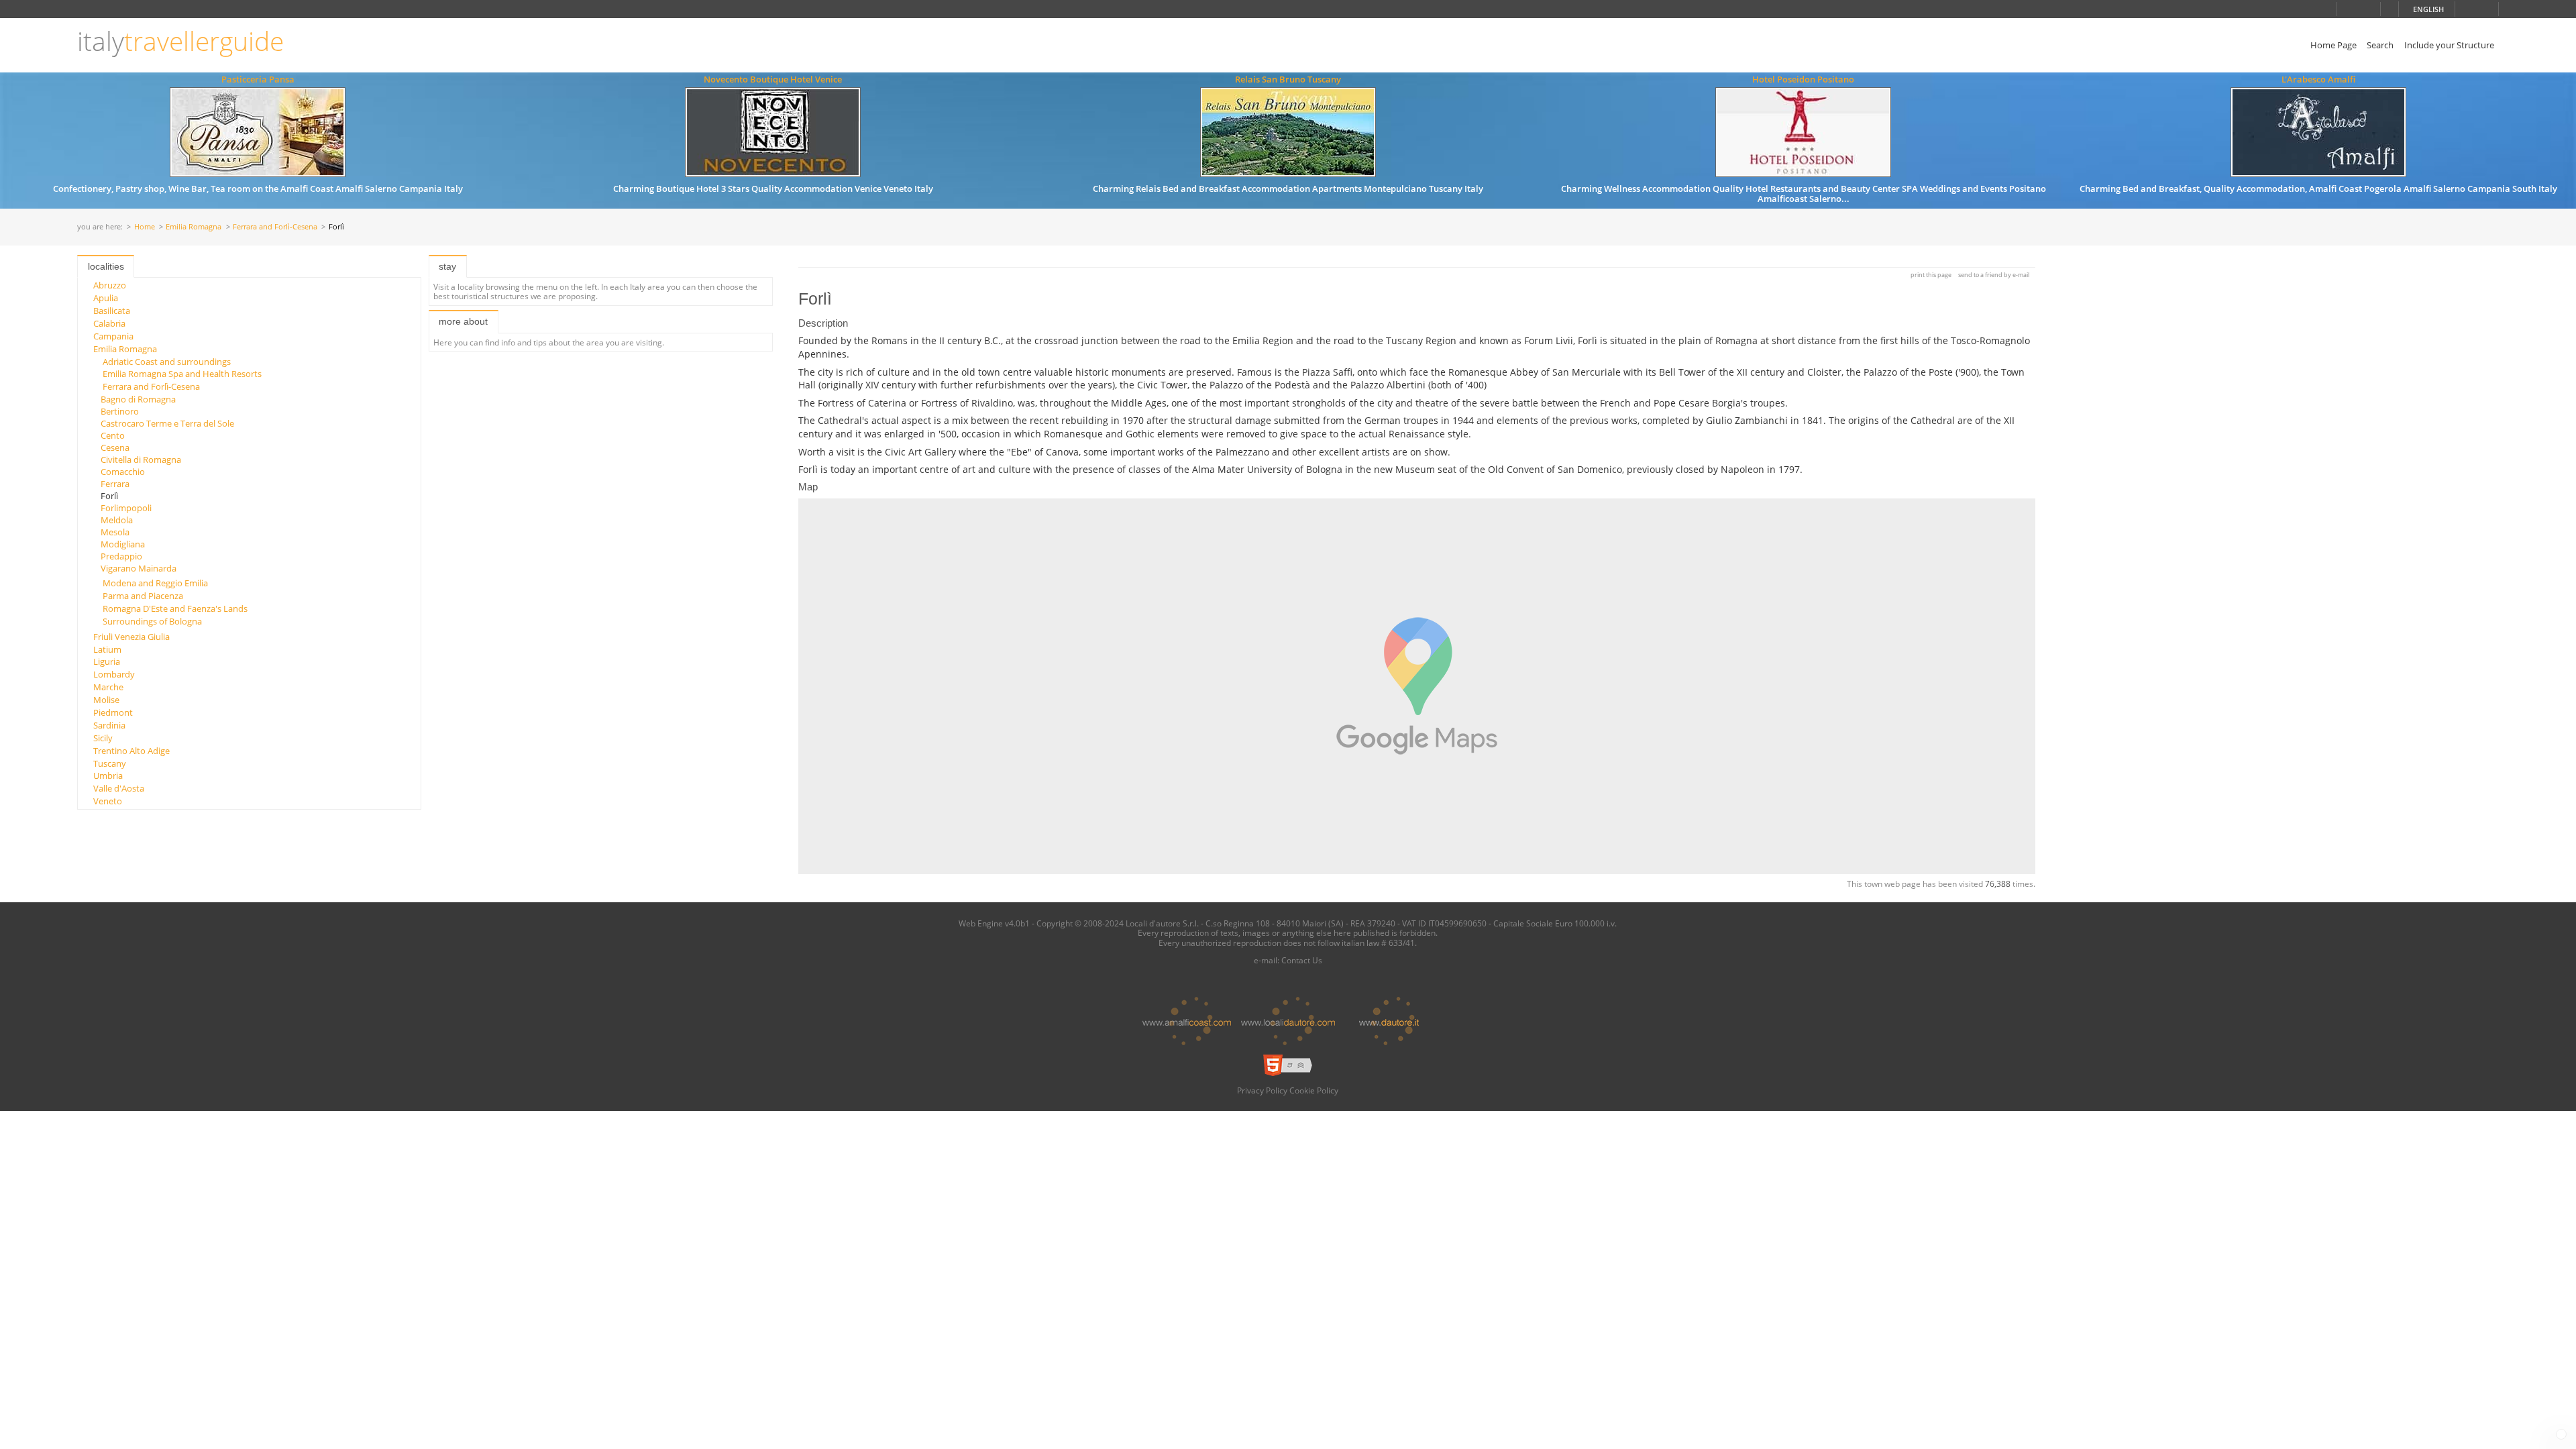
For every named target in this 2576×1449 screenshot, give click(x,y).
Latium (107, 649)
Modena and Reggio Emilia (155, 583)
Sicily (103, 738)
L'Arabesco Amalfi (2318, 79)
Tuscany (110, 763)
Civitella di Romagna (141, 460)
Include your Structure (2449, 45)
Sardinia (109, 725)
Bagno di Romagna (138, 399)
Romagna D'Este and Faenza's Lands (175, 608)
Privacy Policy (1262, 1090)
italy (180, 41)
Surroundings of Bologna (152, 621)
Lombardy (114, 674)
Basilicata (112, 311)
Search (2380, 45)
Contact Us (1302, 960)
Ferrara (115, 484)
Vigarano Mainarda (139, 568)
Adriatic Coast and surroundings (167, 362)
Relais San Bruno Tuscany (1288, 79)
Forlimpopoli (126, 508)
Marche (108, 687)
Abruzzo (110, 285)
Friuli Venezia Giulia (131, 637)
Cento (113, 435)
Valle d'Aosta (119, 788)
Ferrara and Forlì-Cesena (275, 227)
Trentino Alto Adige (131, 751)
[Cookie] (2561, 1434)
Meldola (117, 520)
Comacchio (123, 472)
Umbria (108, 775)
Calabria (109, 323)
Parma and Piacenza (143, 596)
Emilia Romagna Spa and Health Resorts (182, 374)
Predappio (121, 556)
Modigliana (123, 544)
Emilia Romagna (194, 227)
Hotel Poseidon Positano (1803, 79)
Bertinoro (120, 411)
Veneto (108, 801)
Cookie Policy (1314, 1090)
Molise (106, 700)
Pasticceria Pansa (258, 79)
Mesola (115, 532)
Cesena (115, 447)
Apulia (106, 298)
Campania (113, 336)
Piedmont (113, 712)
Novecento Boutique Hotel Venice (773, 79)
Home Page (2333, 45)
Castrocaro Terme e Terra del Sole (167, 423)
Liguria (107, 661)
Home (145, 227)
